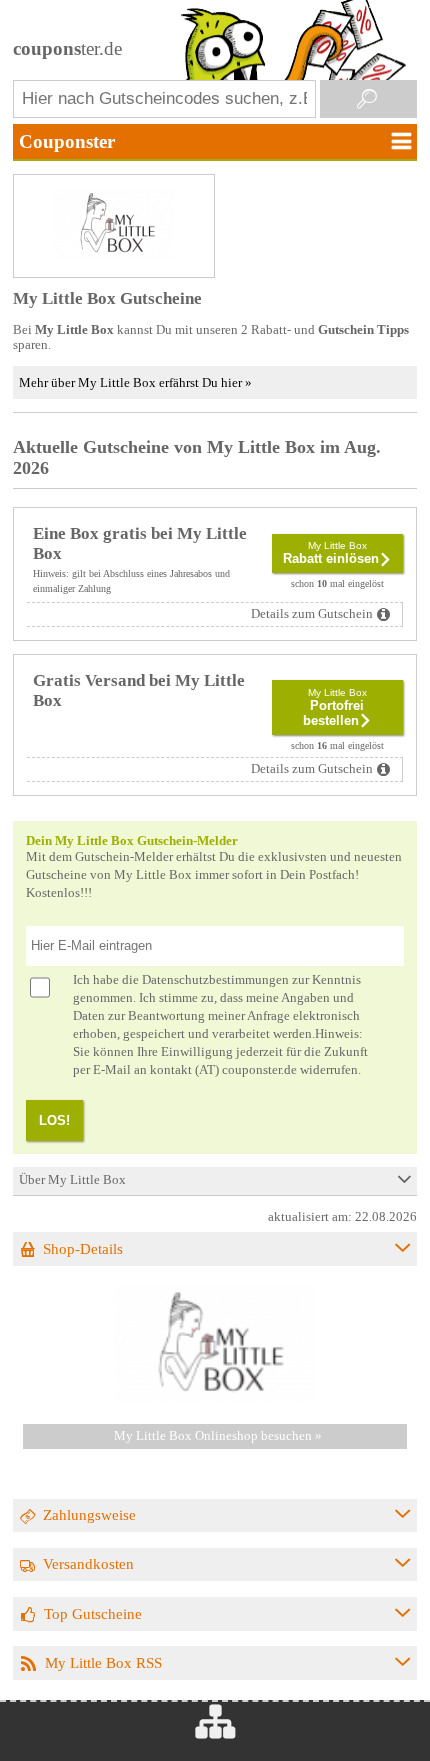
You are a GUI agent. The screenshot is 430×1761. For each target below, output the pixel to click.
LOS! (54, 1120)
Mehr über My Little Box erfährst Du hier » (135, 382)
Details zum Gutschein (312, 614)
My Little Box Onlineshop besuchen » (218, 1436)
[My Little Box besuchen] (215, 1400)
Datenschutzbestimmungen (215, 980)
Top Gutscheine (93, 1613)
